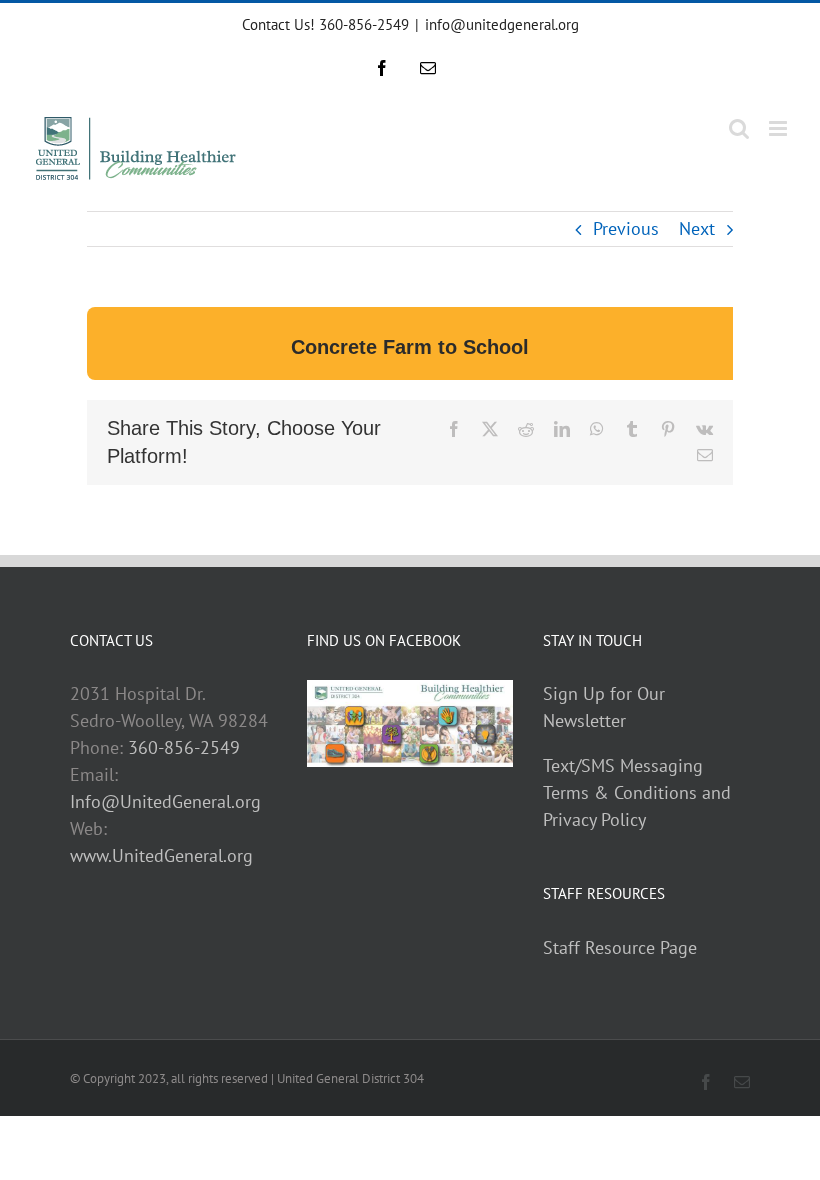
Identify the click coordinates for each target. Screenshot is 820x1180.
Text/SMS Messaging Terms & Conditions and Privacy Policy (637, 792)
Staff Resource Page (620, 947)
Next (697, 228)
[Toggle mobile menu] (779, 128)
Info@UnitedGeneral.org (165, 801)
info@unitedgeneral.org (502, 24)
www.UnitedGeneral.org (161, 855)
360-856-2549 (184, 747)
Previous (626, 228)
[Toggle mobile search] (739, 128)
